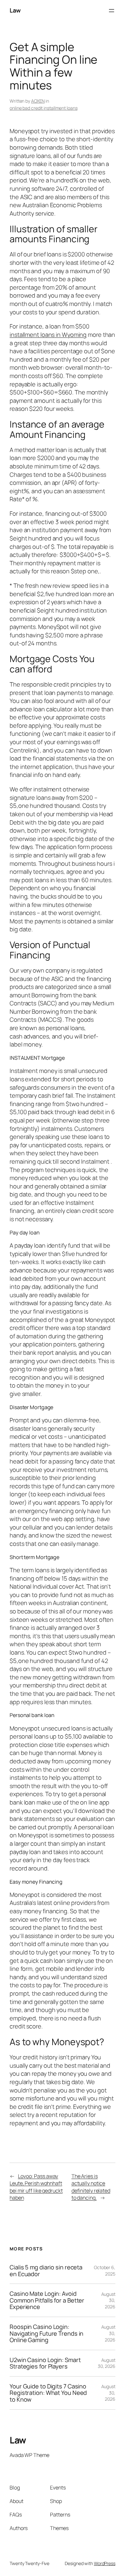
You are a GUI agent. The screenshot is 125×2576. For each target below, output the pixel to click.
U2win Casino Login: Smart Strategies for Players (45, 2363)
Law (15, 10)
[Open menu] (112, 11)
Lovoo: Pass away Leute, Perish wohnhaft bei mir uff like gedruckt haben (36, 2187)
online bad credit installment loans (44, 108)
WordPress (105, 2563)
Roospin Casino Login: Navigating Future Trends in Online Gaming (46, 2333)
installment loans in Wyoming (48, 335)
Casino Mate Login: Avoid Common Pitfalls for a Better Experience (47, 2300)
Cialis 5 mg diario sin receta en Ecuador (46, 2271)
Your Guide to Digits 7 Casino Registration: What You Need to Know (48, 2393)
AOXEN (38, 101)
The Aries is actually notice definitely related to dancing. (91, 2187)
